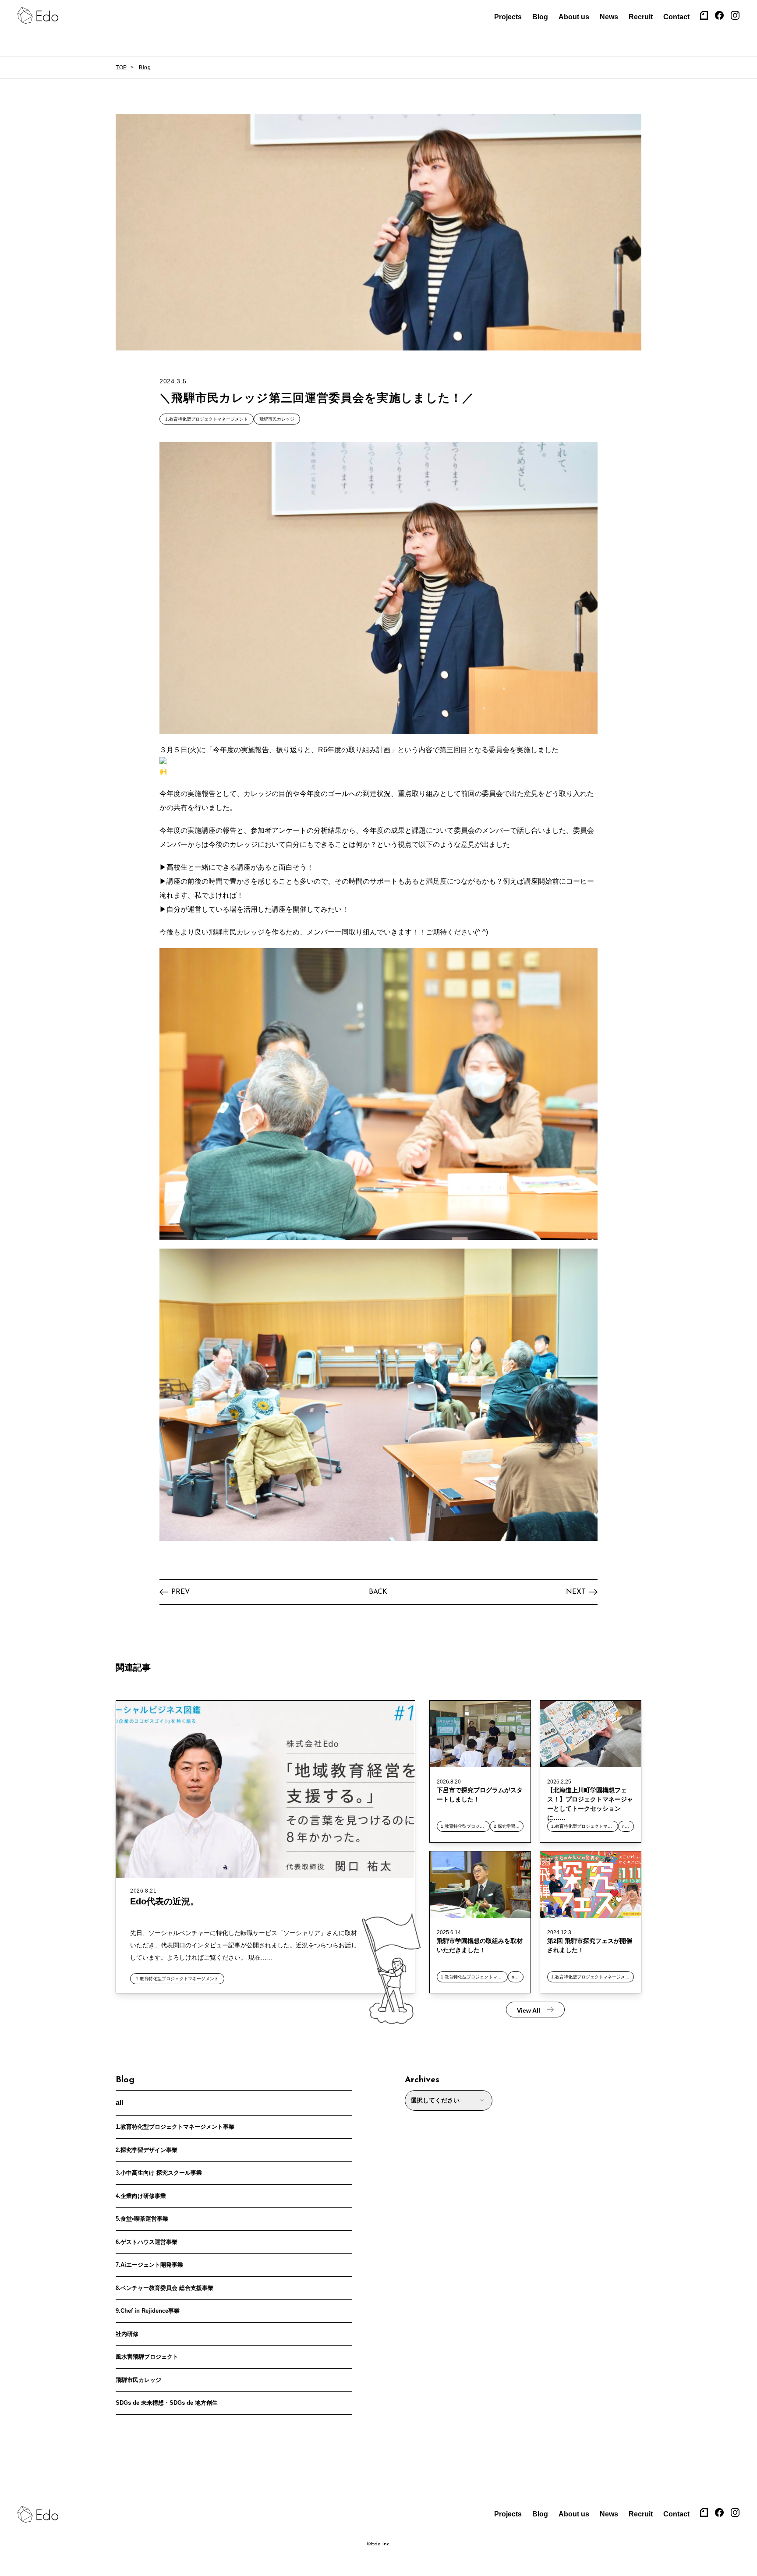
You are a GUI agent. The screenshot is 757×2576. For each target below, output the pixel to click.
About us (574, 17)
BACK (378, 1592)
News (609, 17)
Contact (676, 17)
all (119, 2103)
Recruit (641, 17)
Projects (508, 17)
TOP (121, 67)
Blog (540, 17)
